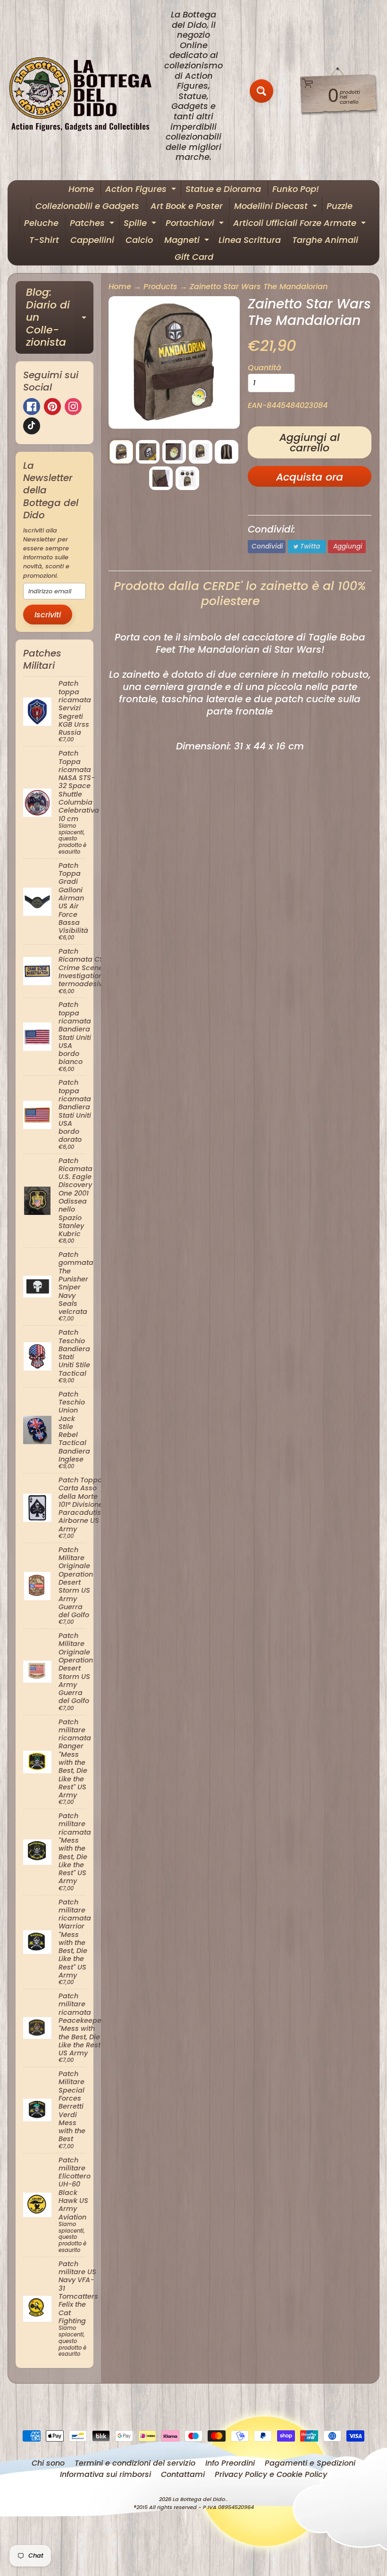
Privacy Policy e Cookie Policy (271, 2474)
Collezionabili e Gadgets (87, 206)
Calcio (139, 240)
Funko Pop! (296, 189)
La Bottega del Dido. (200, 2499)
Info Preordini (230, 2463)
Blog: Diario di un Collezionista (60, 317)
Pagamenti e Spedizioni (310, 2463)
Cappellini (92, 240)
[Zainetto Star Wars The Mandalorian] (121, 452)
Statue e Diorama (223, 189)
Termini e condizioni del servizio (135, 2463)
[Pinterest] (52, 407)
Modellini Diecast (277, 207)
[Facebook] (32, 407)
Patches (93, 224)
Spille (141, 224)
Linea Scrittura (250, 240)
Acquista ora (310, 477)
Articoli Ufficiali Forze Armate (301, 224)
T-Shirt (44, 240)
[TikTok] (32, 426)
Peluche (41, 223)
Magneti (188, 241)
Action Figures (142, 190)
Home (81, 189)
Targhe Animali (325, 240)
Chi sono (48, 2463)
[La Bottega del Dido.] (85, 91)
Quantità (265, 368)
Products (160, 287)
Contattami (183, 2474)
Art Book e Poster (187, 206)
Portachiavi (196, 224)
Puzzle (340, 206)
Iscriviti (48, 615)
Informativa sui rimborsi (105, 2474)
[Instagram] (73, 407)
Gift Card (194, 257)
